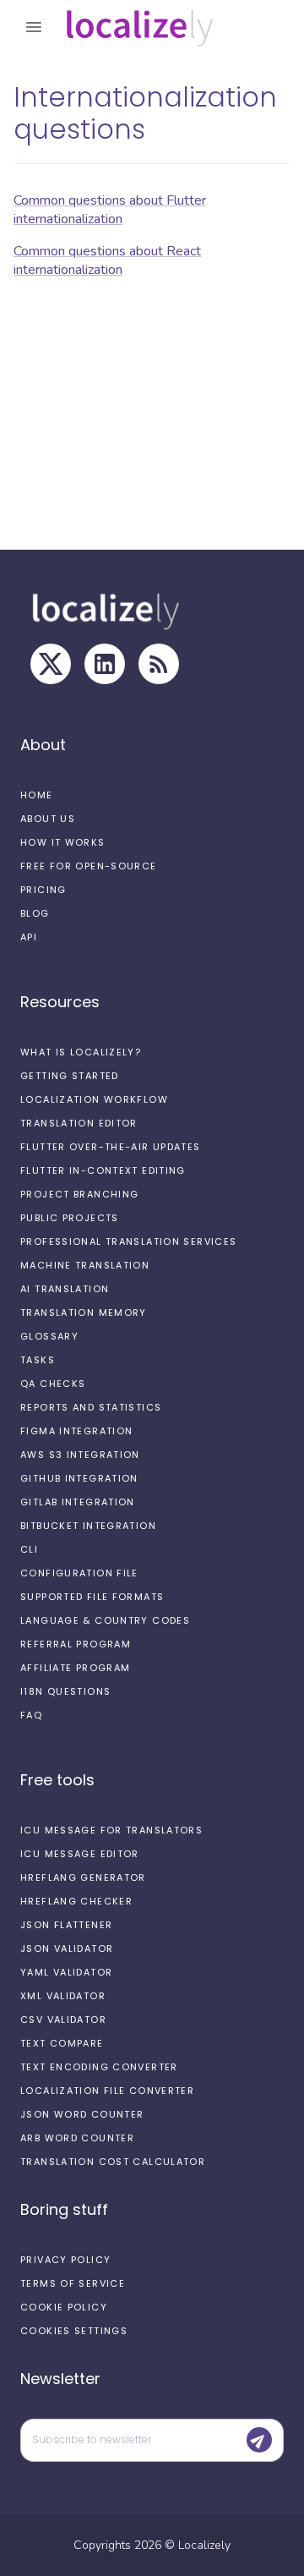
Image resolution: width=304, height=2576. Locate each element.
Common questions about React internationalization (107, 260)
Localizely (204, 2545)
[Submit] (259, 2440)
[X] (51, 664)
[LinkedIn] (105, 664)
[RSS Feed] (159, 664)
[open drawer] (34, 27)
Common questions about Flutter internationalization (110, 210)
